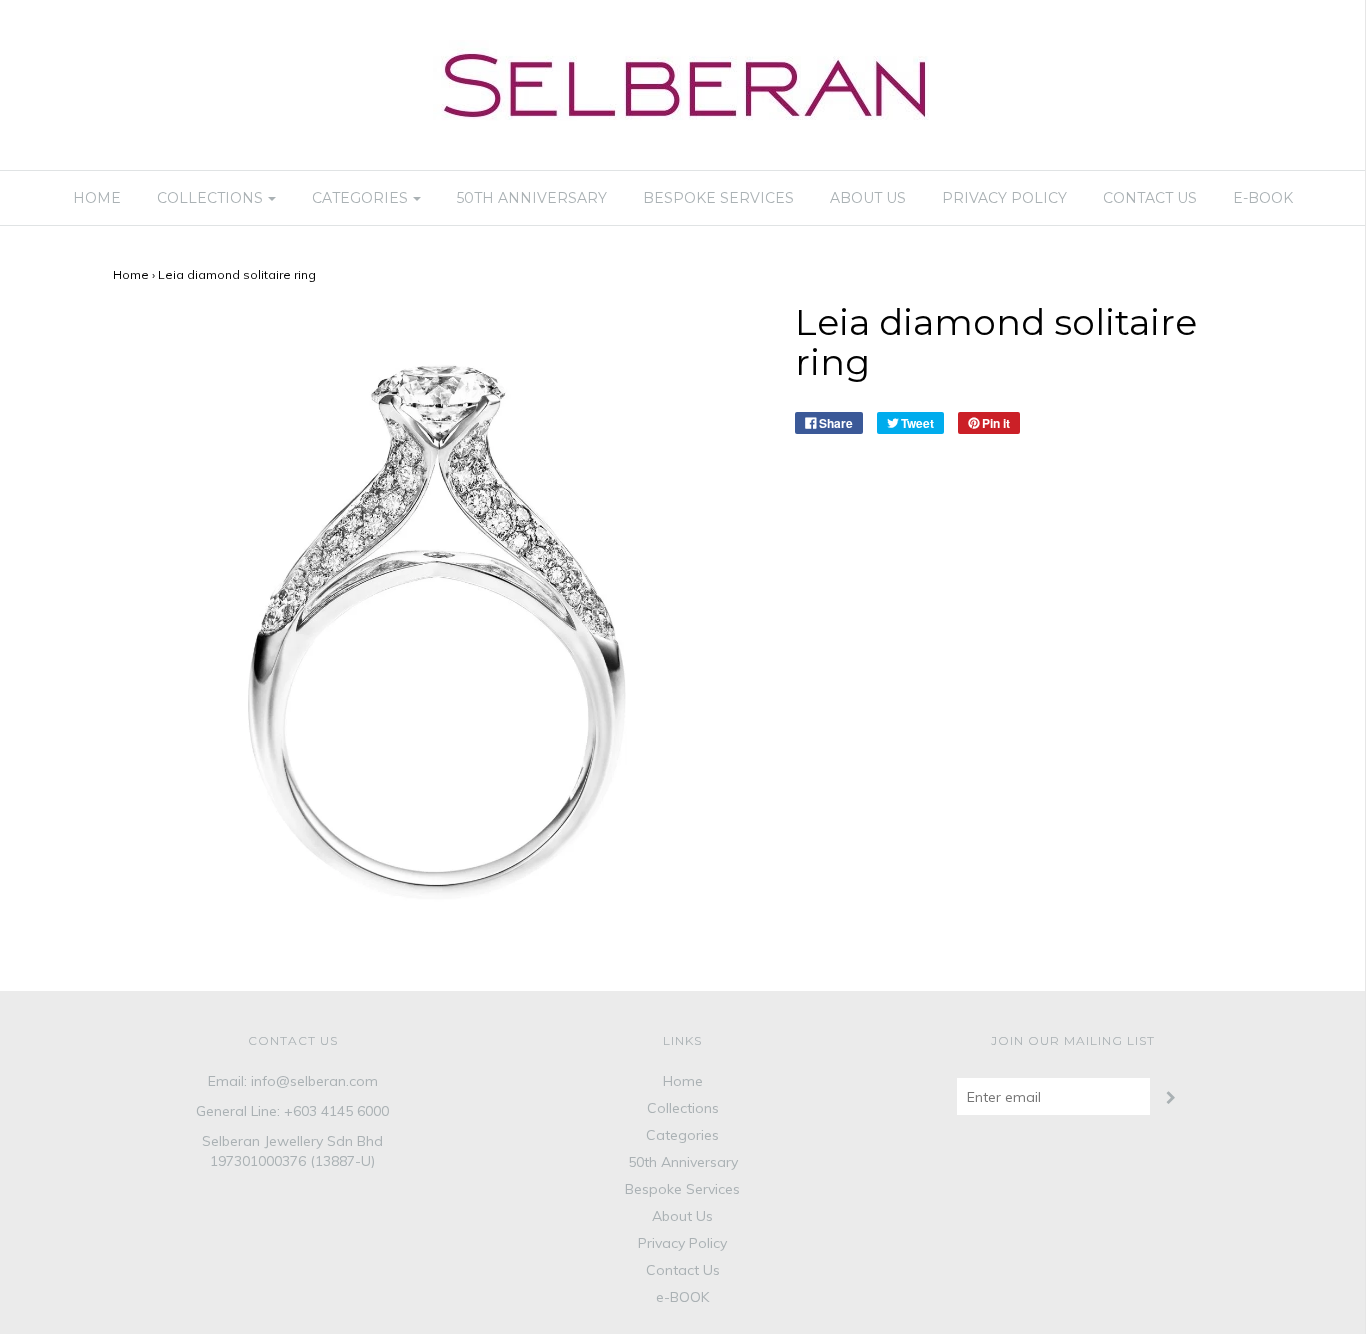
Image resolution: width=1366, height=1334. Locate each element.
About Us (868, 198)
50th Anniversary (532, 198)
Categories (682, 1135)
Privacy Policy (1004, 198)
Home (97, 198)
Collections (683, 1108)
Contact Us (1150, 198)
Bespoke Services (718, 198)
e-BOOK (1263, 198)
